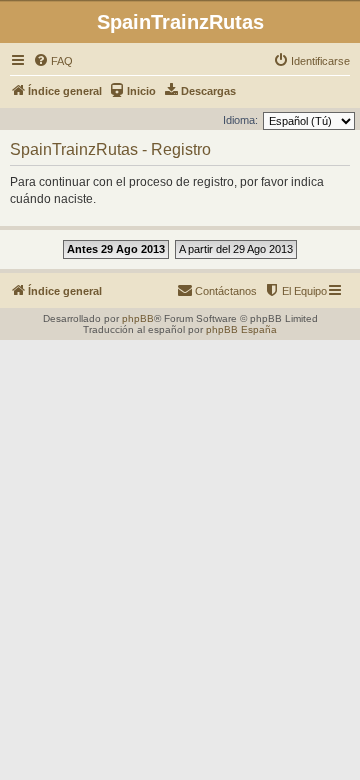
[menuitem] (53, 61)
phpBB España (241, 329)
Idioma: (240, 120)
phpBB (138, 318)
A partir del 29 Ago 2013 (236, 249)
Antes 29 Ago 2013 (116, 249)
